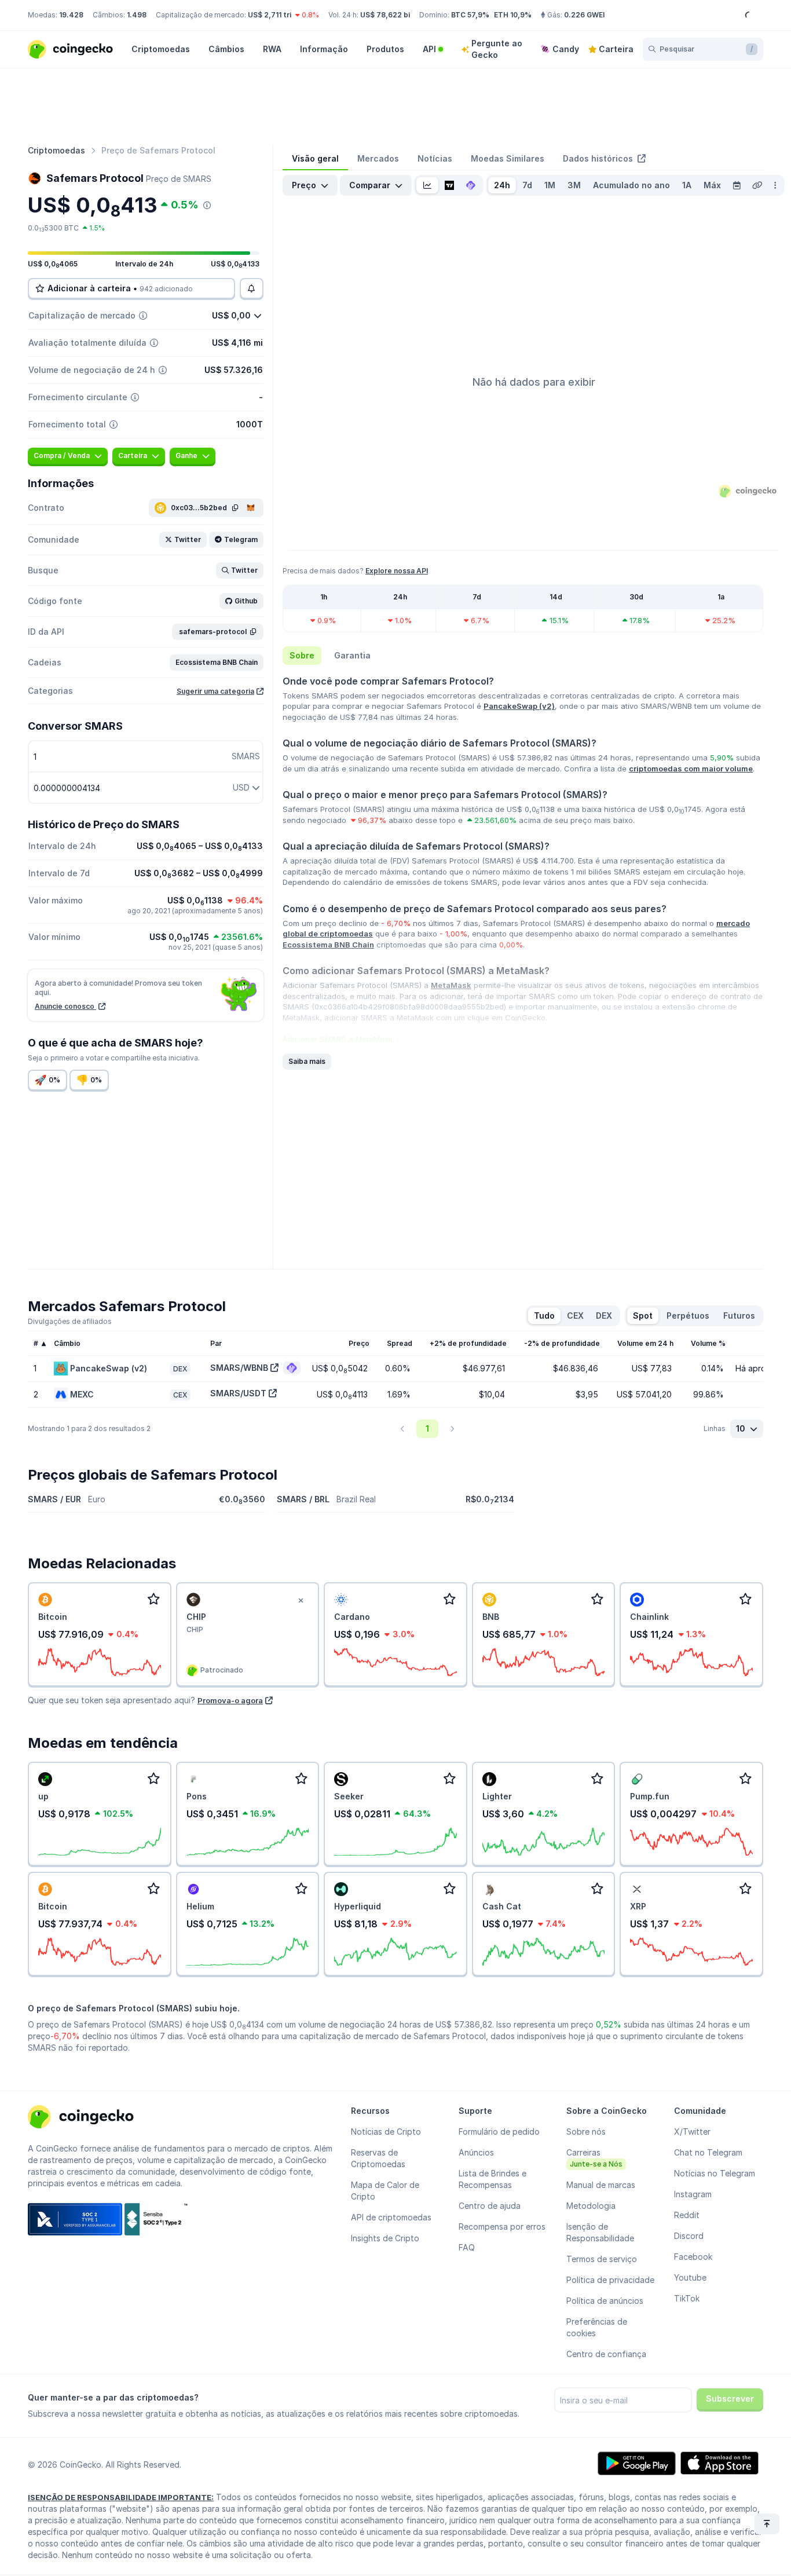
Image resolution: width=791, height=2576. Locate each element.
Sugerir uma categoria (215, 691)
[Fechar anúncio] (301, 1601)
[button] (183, 540)
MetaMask (451, 985)
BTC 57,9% (470, 15)
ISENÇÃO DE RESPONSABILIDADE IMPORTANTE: (121, 2497)
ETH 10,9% (513, 15)
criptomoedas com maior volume (691, 769)
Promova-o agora (230, 1700)
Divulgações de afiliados (70, 1321)
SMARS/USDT (238, 1393)
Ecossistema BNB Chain (328, 945)
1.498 (137, 15)
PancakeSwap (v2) (519, 706)
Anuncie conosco (65, 1006)
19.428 (71, 15)
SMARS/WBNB (239, 1368)
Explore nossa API (397, 571)
